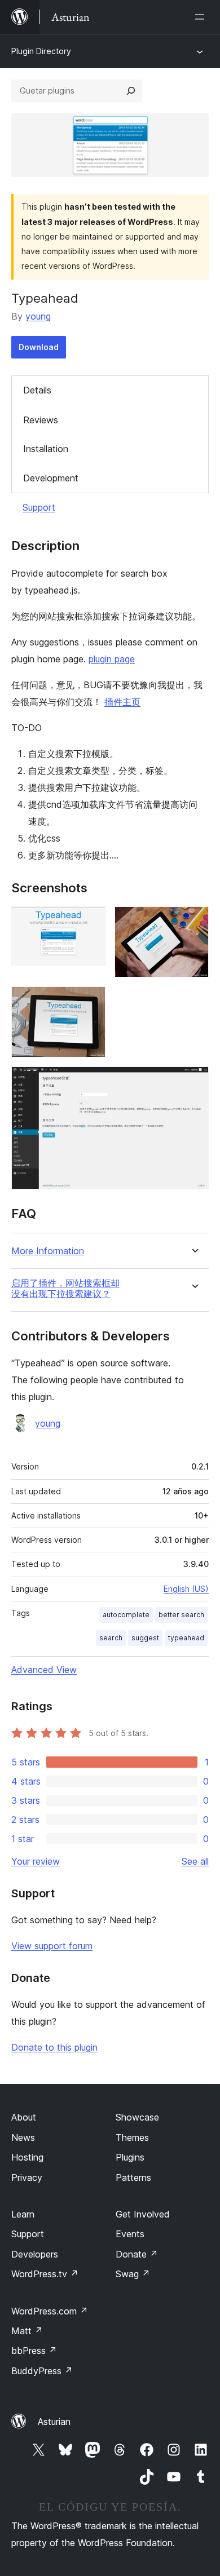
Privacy (27, 2177)
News (23, 2137)
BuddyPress (42, 2371)
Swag (133, 2274)
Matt (27, 2331)
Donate (137, 2254)
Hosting (27, 2157)
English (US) (186, 1589)
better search (181, 1615)
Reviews (41, 420)
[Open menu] (202, 17)
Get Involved (143, 2214)
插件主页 (122, 702)
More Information (48, 1251)
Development (51, 478)
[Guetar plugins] (131, 91)
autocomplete (126, 1615)
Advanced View (44, 1670)
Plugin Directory (41, 51)
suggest (145, 1638)
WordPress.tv (45, 2274)
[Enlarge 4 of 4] (193, 1082)
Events (130, 2234)
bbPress (34, 2351)
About (24, 2117)
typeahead (186, 1638)
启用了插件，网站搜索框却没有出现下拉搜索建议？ (65, 1289)
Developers (35, 2254)
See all (195, 1861)
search (111, 1638)
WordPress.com (50, 2311)
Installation (46, 449)
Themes (132, 2137)
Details (37, 390)
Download (39, 347)
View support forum (52, 1946)
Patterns (133, 2177)
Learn (23, 2214)
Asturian (54, 2422)
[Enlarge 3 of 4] (90, 1002)
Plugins (130, 2157)
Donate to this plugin (54, 2047)
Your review (36, 1861)
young (38, 316)
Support (39, 507)
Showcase (137, 2117)
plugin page (112, 659)
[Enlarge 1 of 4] (90, 922)
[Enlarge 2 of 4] (193, 922)
